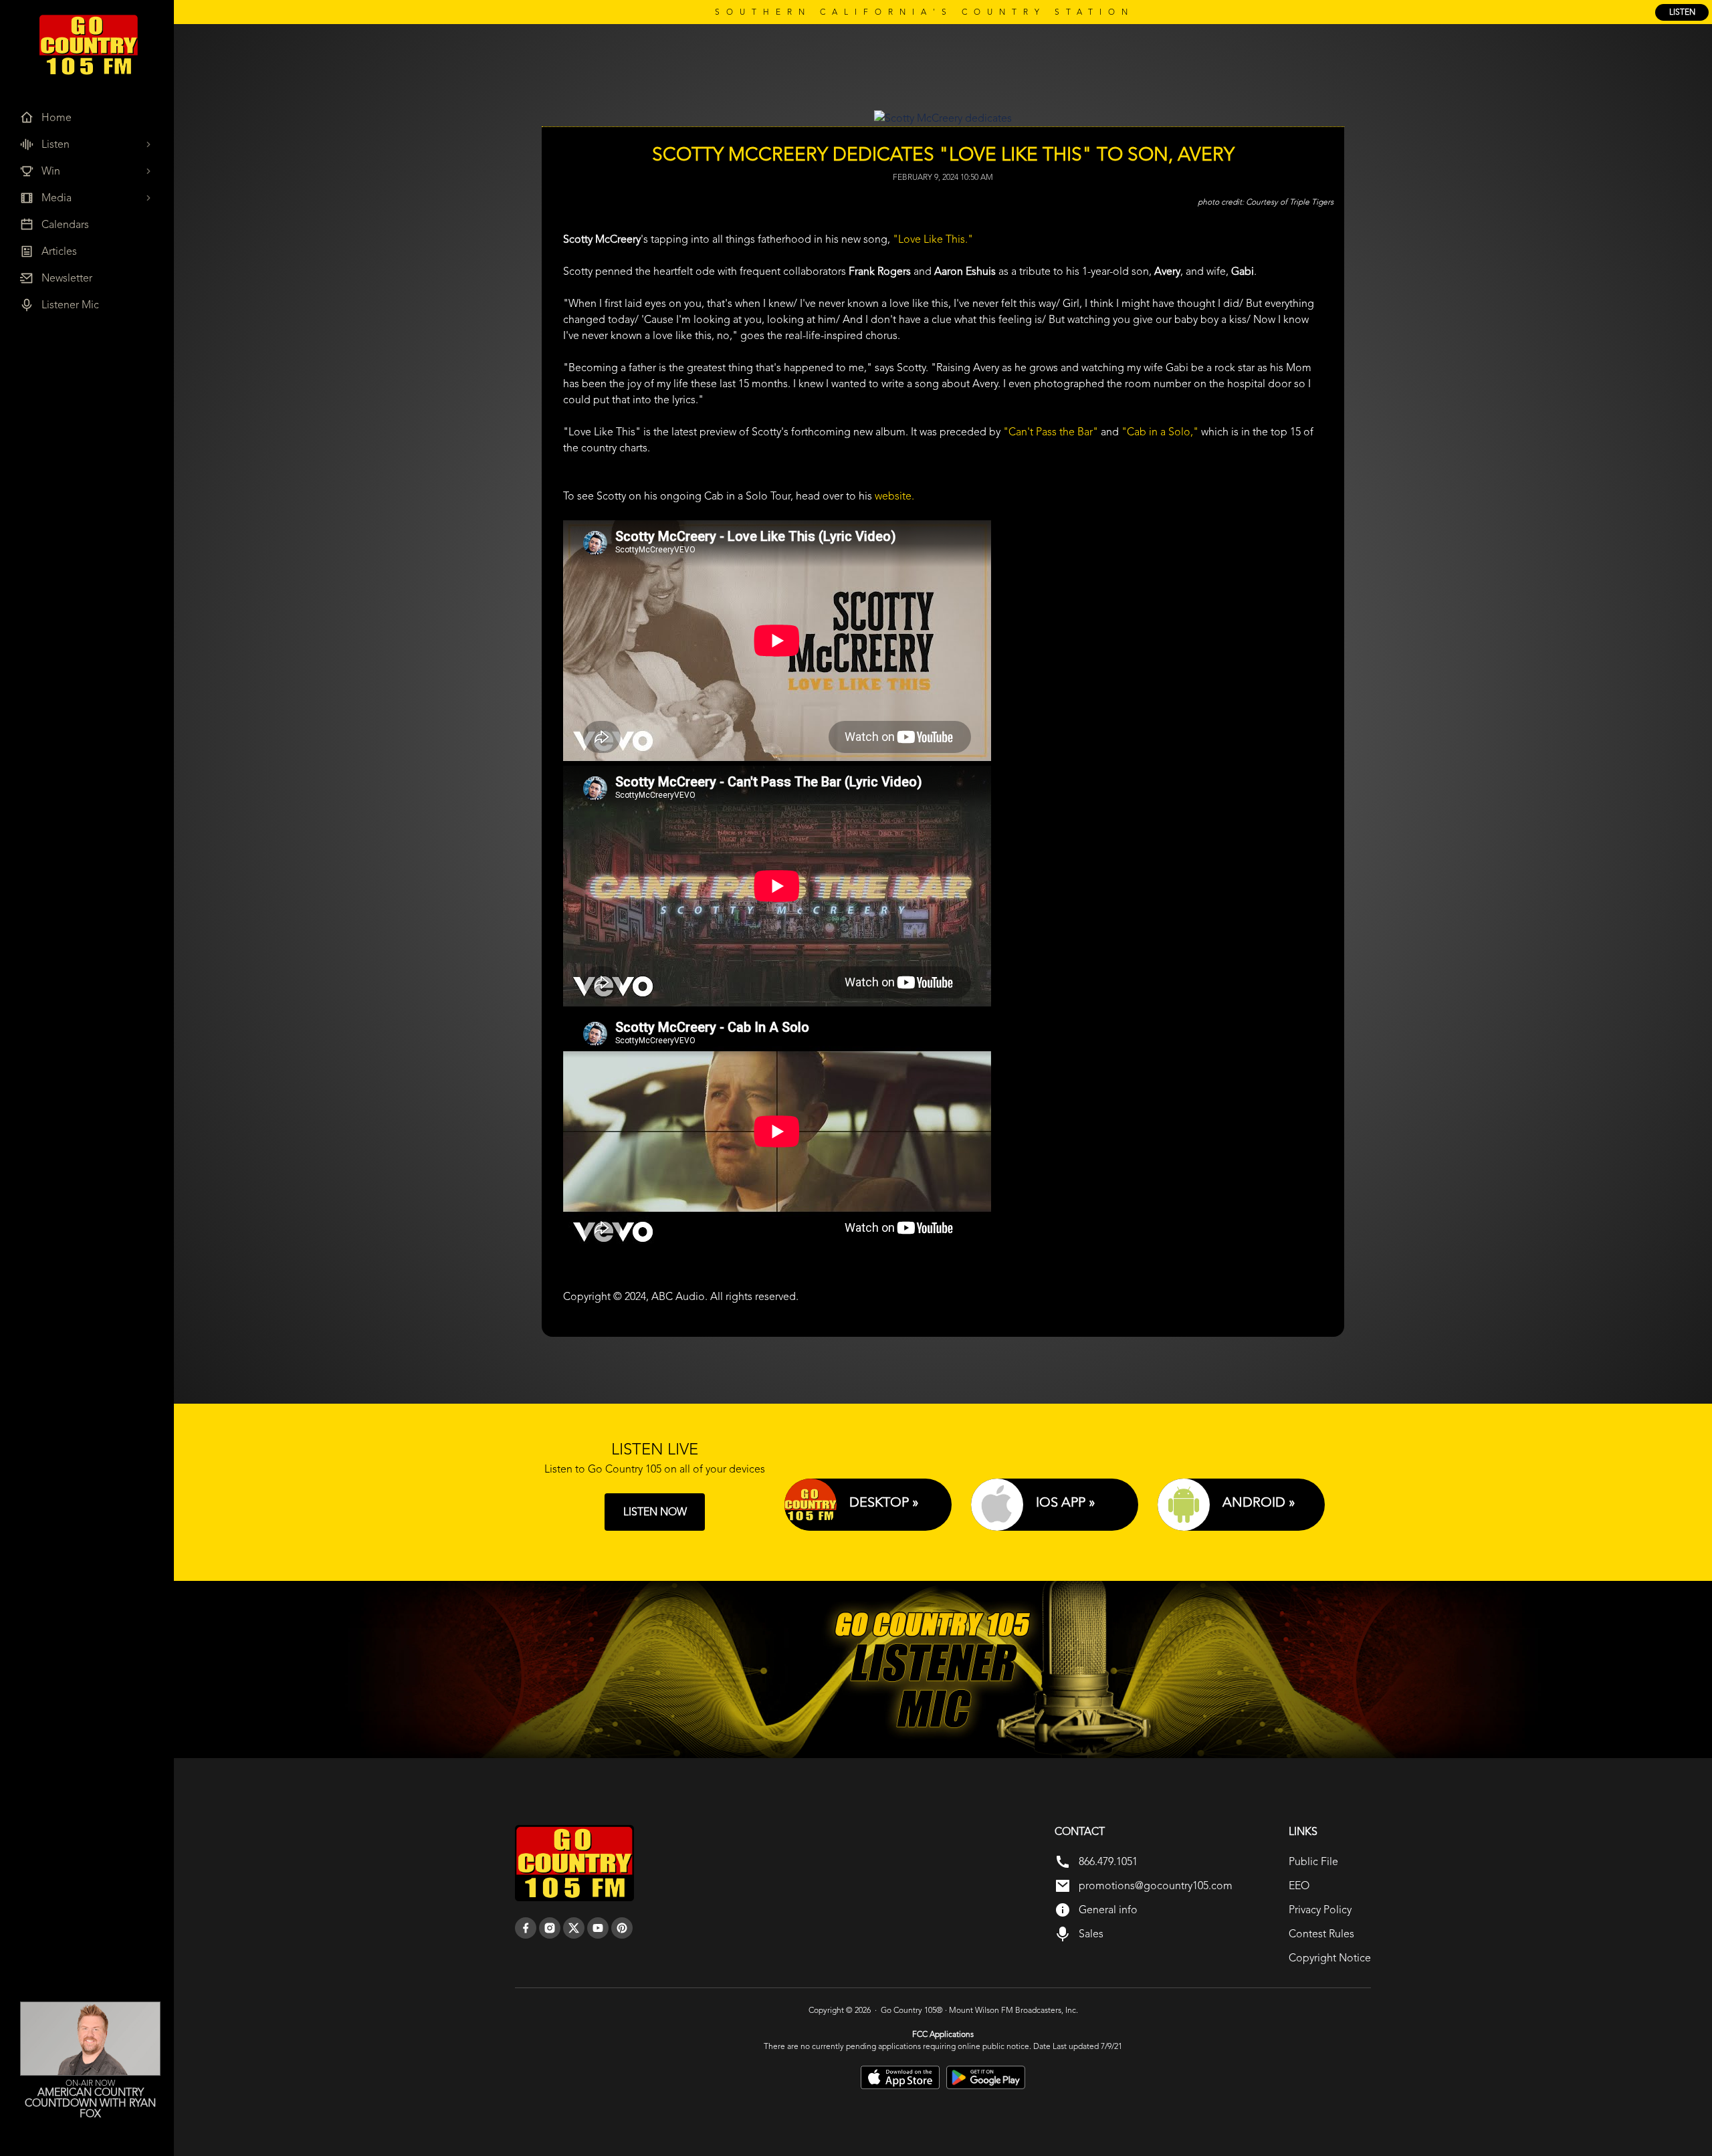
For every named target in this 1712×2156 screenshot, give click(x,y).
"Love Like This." (933, 239)
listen (1682, 12)
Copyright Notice (1330, 1958)
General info (1108, 1910)
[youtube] (598, 1928)
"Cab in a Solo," (1160, 432)
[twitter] (574, 1928)
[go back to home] (574, 1863)
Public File (1313, 1861)
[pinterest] (622, 1928)
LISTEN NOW (655, 1512)
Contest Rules (1321, 1934)
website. (894, 496)
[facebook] (526, 1928)
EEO (1299, 1885)
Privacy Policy (1320, 1910)
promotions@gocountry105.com (1156, 1885)
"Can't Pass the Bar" (1051, 432)
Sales (1091, 1934)
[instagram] (550, 1928)
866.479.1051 (1108, 1861)
